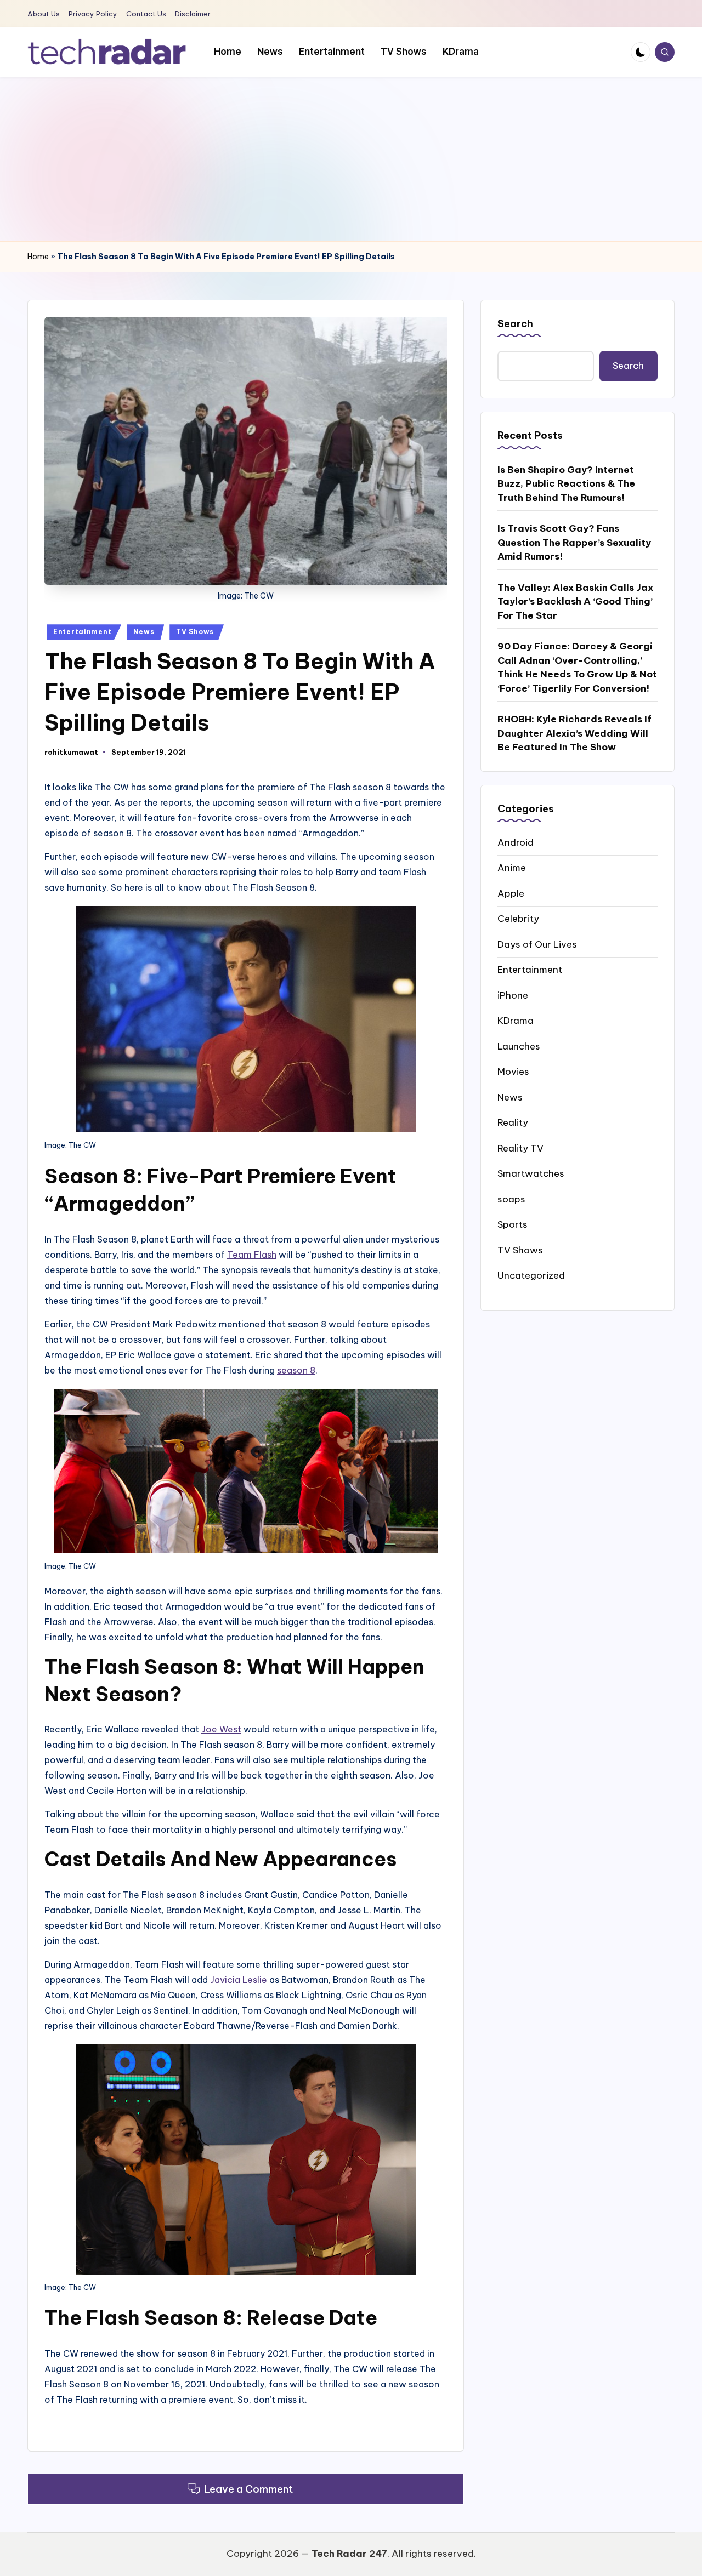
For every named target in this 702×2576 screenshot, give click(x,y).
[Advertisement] (351, 159)
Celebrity (518, 919)
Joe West (221, 1729)
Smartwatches (531, 1173)
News (144, 632)
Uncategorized (531, 1275)
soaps (511, 1199)
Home (38, 257)
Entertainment (82, 632)
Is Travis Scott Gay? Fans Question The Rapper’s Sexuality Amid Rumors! (574, 542)
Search (515, 324)
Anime (512, 868)
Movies (513, 1072)
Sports (513, 1224)
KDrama (516, 1021)
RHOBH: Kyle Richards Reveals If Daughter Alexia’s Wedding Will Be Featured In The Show (574, 733)
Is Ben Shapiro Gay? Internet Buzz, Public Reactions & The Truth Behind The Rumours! (566, 483)
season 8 (296, 1370)
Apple (511, 893)
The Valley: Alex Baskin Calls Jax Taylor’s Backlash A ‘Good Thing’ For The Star (575, 601)
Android (516, 842)
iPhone (513, 995)
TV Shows (195, 632)
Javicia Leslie (237, 1980)
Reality (513, 1122)
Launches (519, 1046)
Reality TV (520, 1148)
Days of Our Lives (537, 944)
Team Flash (252, 1255)
